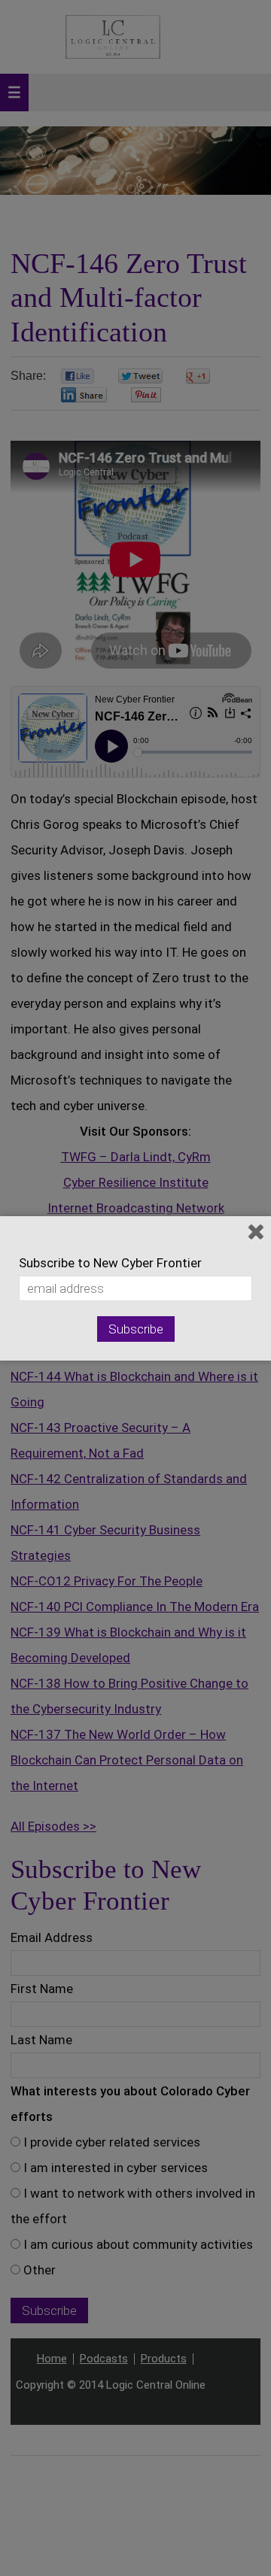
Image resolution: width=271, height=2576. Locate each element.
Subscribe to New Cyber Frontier (110, 1263)
